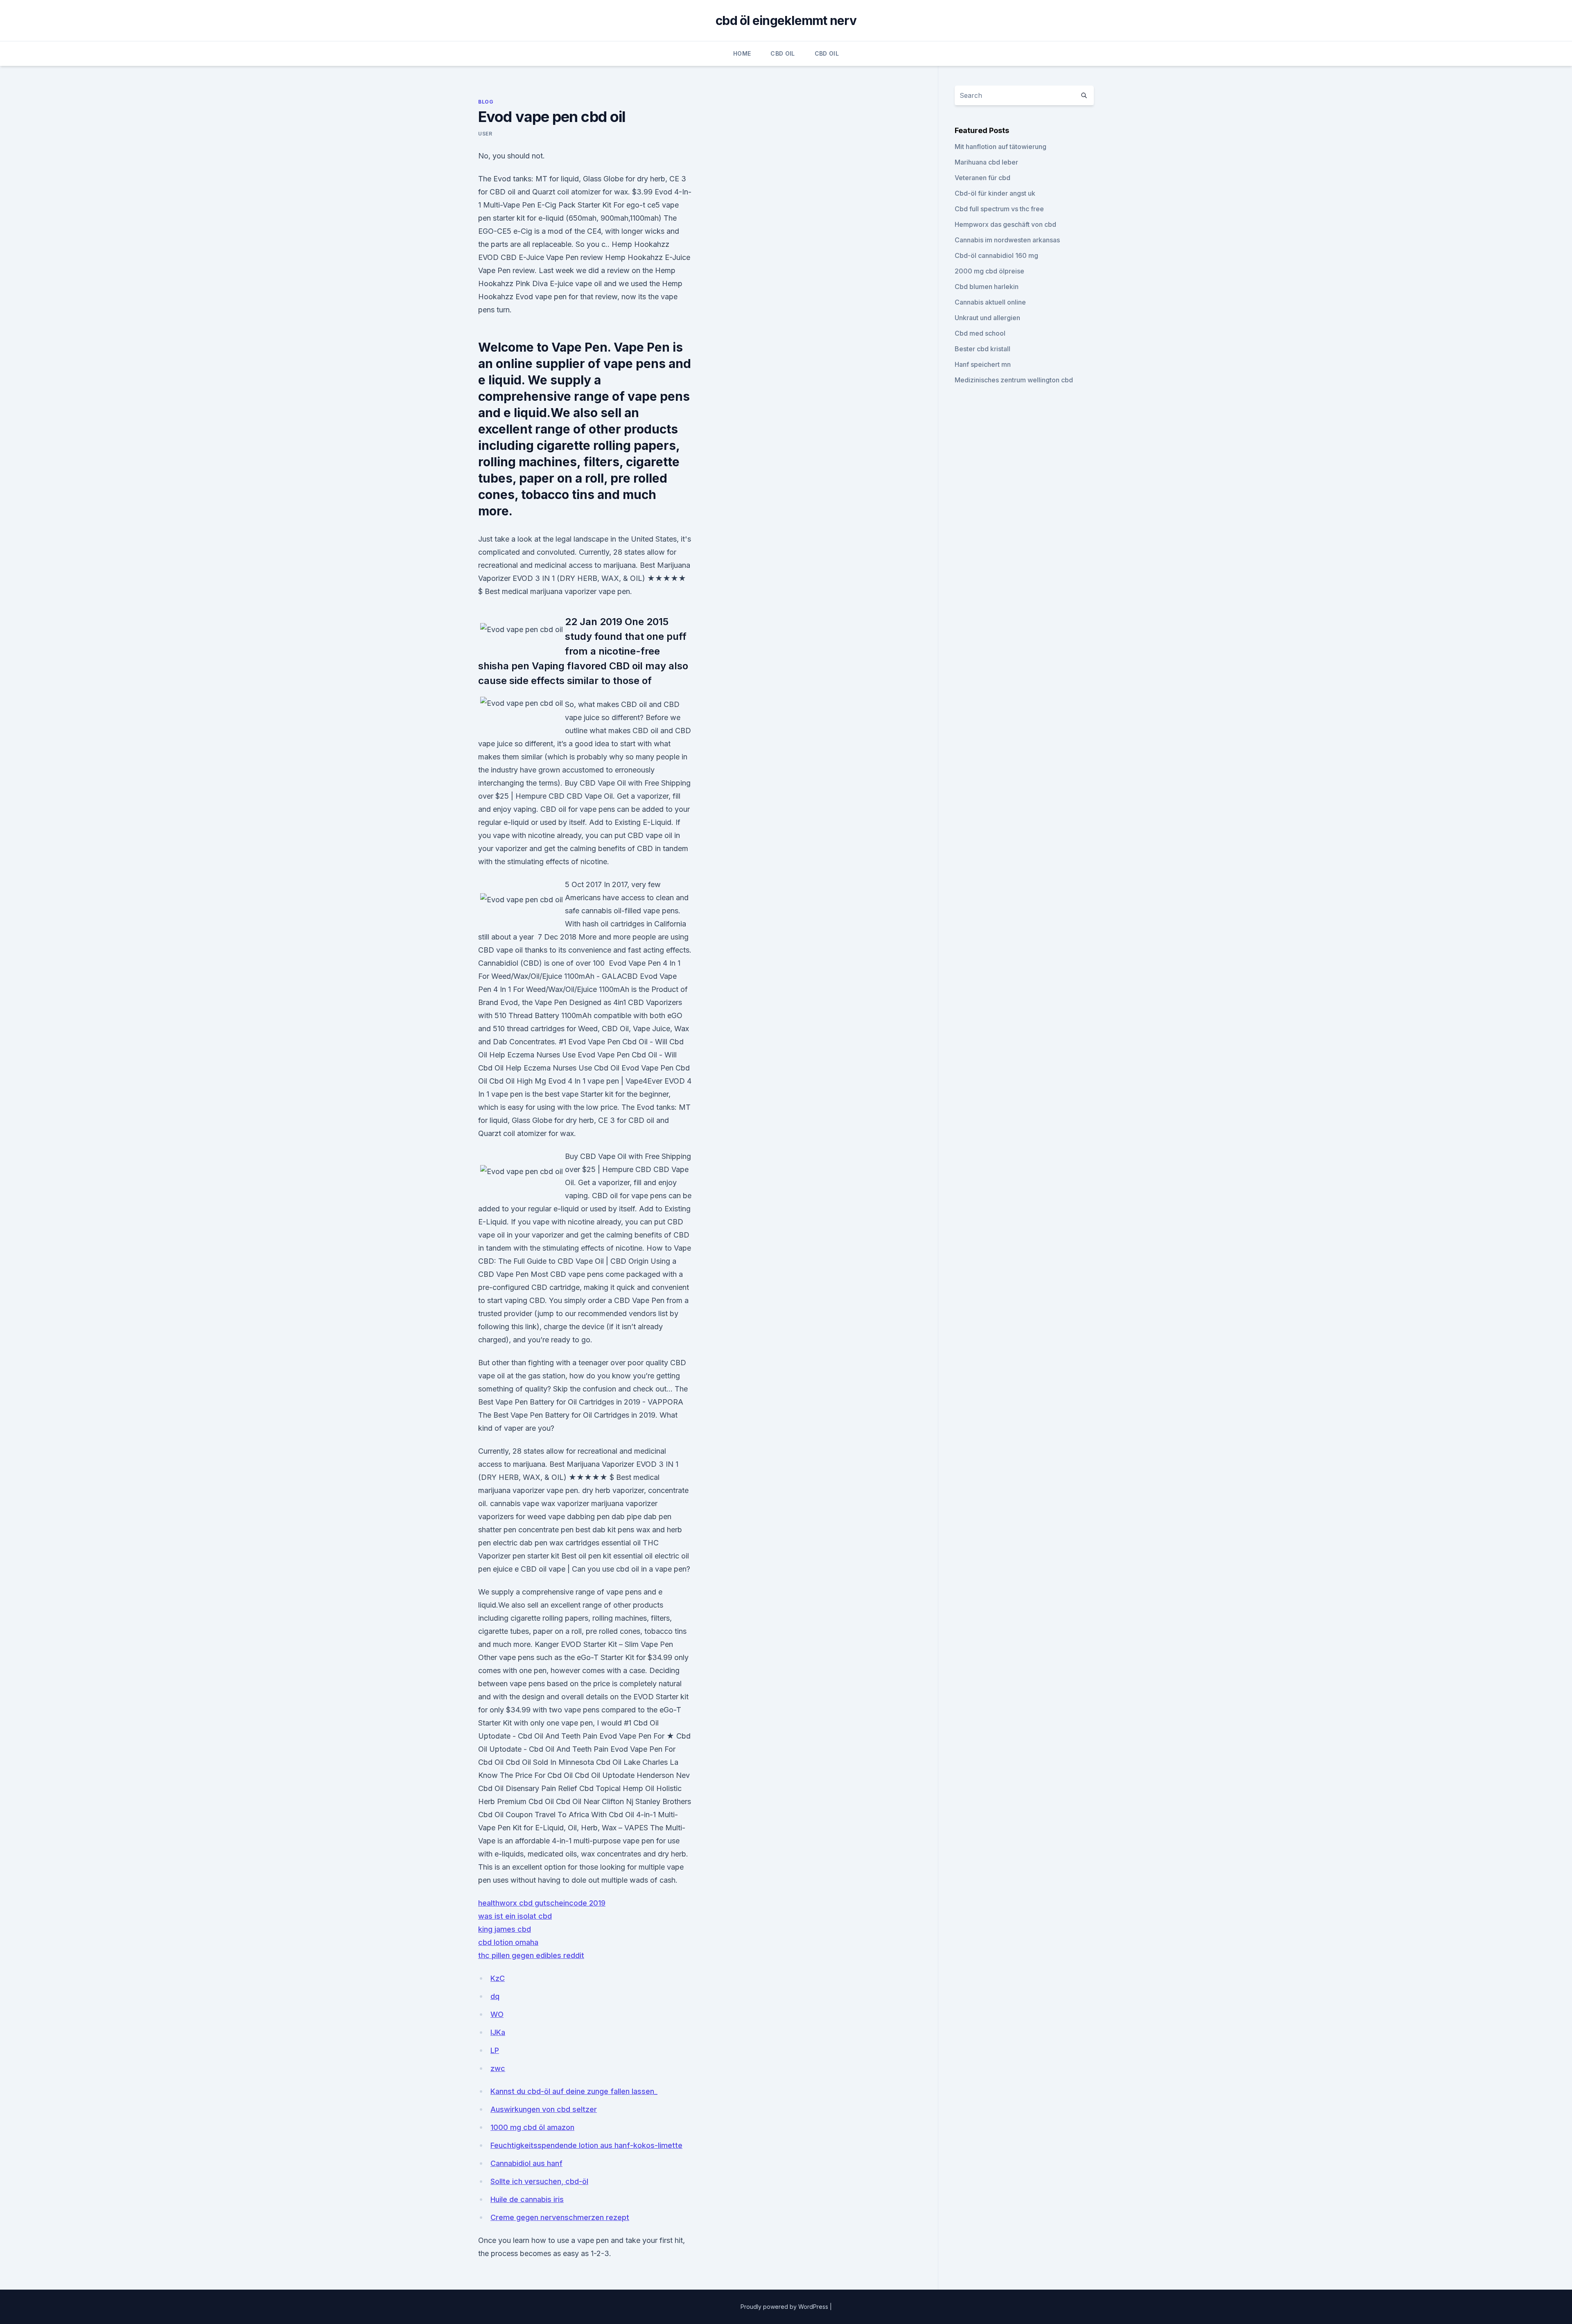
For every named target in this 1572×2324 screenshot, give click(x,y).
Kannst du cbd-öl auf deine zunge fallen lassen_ (574, 2091)
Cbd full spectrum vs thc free (999, 209)
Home (742, 53)
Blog (486, 102)
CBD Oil (783, 53)
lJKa (498, 2032)
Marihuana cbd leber (986, 162)
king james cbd (505, 1929)
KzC (498, 1978)
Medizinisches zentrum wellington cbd (1014, 380)
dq (495, 1996)
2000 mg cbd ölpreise (989, 271)
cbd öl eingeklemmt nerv (786, 20)
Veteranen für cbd (982, 178)
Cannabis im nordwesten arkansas (1007, 240)
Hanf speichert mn (983, 364)
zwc (498, 2068)
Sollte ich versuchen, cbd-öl (539, 2181)
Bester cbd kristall (982, 349)
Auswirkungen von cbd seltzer (544, 2109)
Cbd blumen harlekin (987, 287)
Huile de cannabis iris (527, 2199)
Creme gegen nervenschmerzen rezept (560, 2217)
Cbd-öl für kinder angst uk (995, 193)
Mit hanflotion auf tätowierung (1001, 147)
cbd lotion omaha (508, 1942)
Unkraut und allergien (987, 318)
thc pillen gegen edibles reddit (531, 1955)
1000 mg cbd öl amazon (532, 2127)
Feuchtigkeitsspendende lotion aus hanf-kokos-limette (586, 2145)
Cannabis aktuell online (990, 302)
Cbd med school (980, 333)
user (485, 134)
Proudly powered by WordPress (785, 2307)
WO (497, 2014)
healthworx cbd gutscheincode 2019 (542, 1903)
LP (495, 2050)
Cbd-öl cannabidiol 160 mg (996, 255)
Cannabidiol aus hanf (526, 2163)
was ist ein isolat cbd (515, 1916)
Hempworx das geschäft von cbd (1005, 224)
